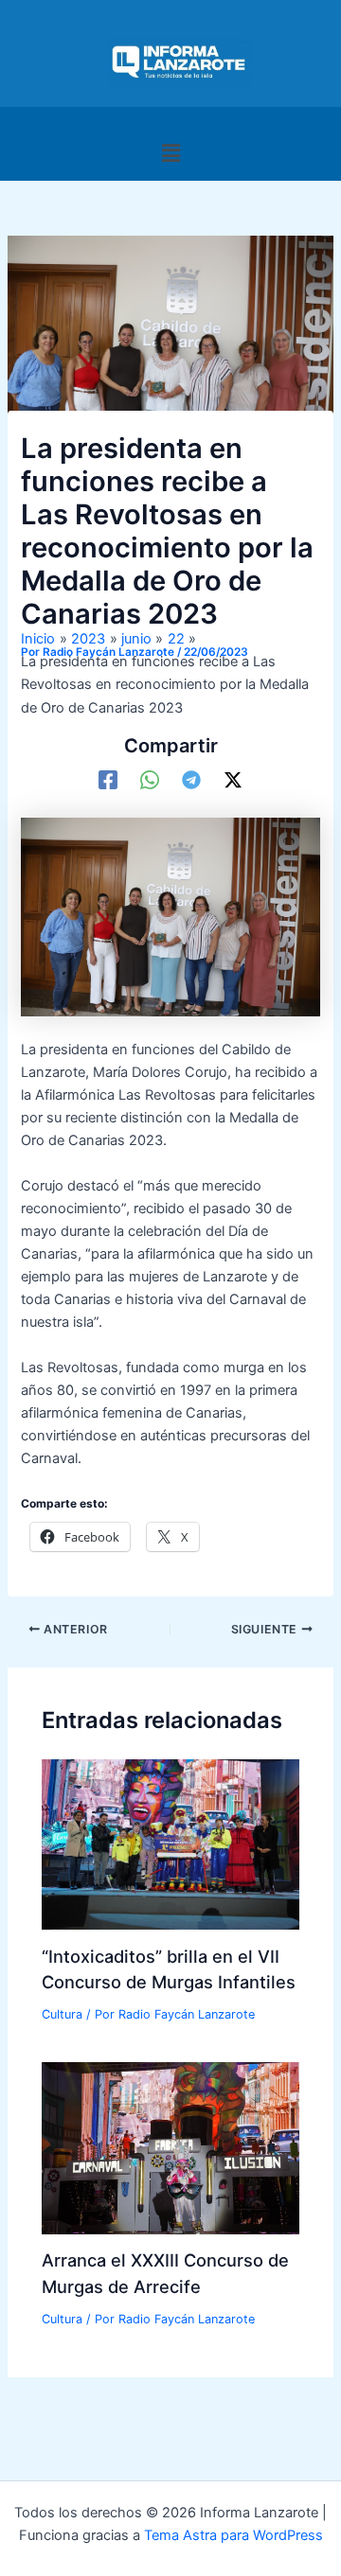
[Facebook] (108, 780)
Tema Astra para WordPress (233, 2535)
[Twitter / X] (233, 780)
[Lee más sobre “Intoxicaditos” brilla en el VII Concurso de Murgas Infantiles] (170, 1844)
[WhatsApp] (150, 780)
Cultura (62, 2014)
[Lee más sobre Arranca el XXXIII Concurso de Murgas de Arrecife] (170, 2147)
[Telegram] (191, 780)
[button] (170, 153)
